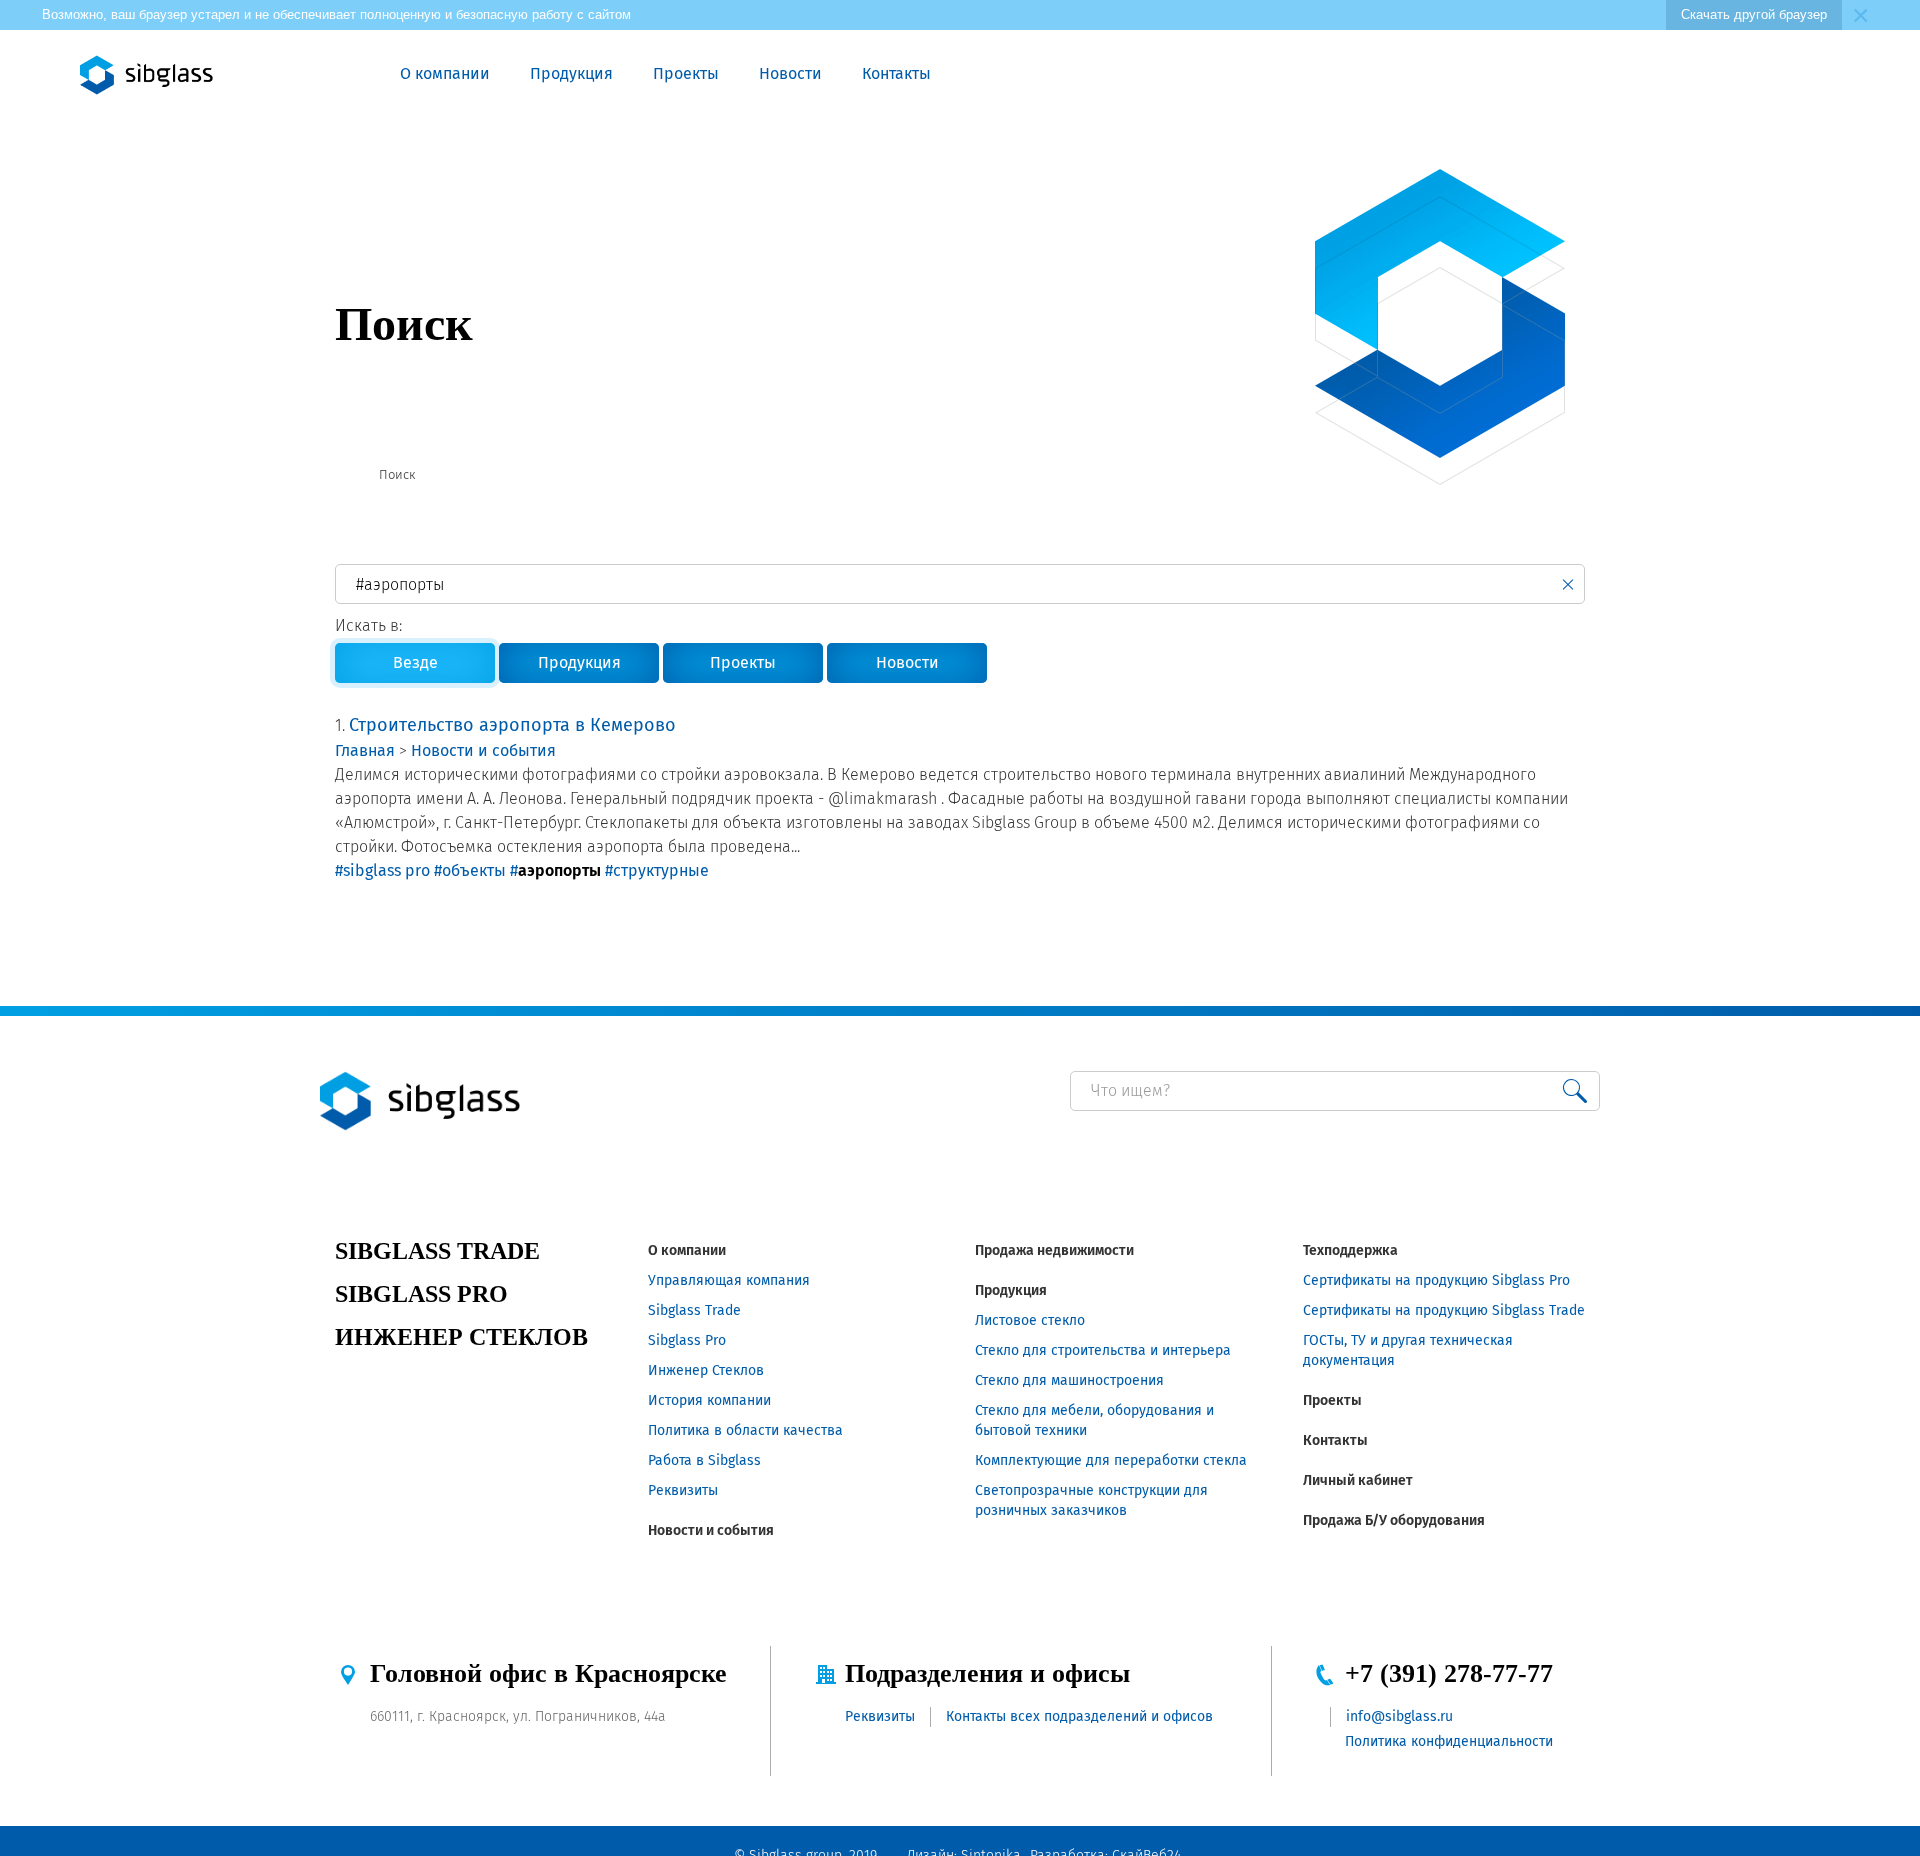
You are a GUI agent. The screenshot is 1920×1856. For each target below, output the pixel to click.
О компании (445, 73)
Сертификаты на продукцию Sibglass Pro (1436, 1280)
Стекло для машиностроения (1069, 1380)
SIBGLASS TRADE (437, 1251)
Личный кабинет (1358, 1480)
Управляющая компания (729, 1280)
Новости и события (483, 750)
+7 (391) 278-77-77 (1449, 1673)
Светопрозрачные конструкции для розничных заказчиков (1091, 1500)
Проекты (686, 73)
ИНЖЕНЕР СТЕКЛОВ (461, 1337)
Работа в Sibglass (704, 1460)
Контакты (896, 73)
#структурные (657, 870)
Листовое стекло (1030, 1320)
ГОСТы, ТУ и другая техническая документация (1408, 1350)
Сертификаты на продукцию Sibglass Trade (1444, 1310)
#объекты (470, 870)
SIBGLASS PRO (421, 1294)
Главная (365, 750)
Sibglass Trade (694, 1310)
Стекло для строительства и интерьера (1103, 1350)
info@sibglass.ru (1399, 1716)
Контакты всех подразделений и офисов (1079, 1716)
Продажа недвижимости (1054, 1250)
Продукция (571, 73)
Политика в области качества (745, 1430)
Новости (790, 73)
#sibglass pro (382, 870)
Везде (415, 662)
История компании (709, 1400)
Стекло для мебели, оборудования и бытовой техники (1094, 1420)
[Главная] (343, 475)
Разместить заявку (1627, 75)
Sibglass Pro (687, 1340)
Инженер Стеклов (706, 1370)
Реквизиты (683, 1490)
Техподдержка (1350, 1250)
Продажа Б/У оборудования (1394, 1520)
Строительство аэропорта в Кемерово (512, 725)
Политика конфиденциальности (1449, 1741)
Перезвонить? (1581, 75)
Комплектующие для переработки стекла (1111, 1460)
